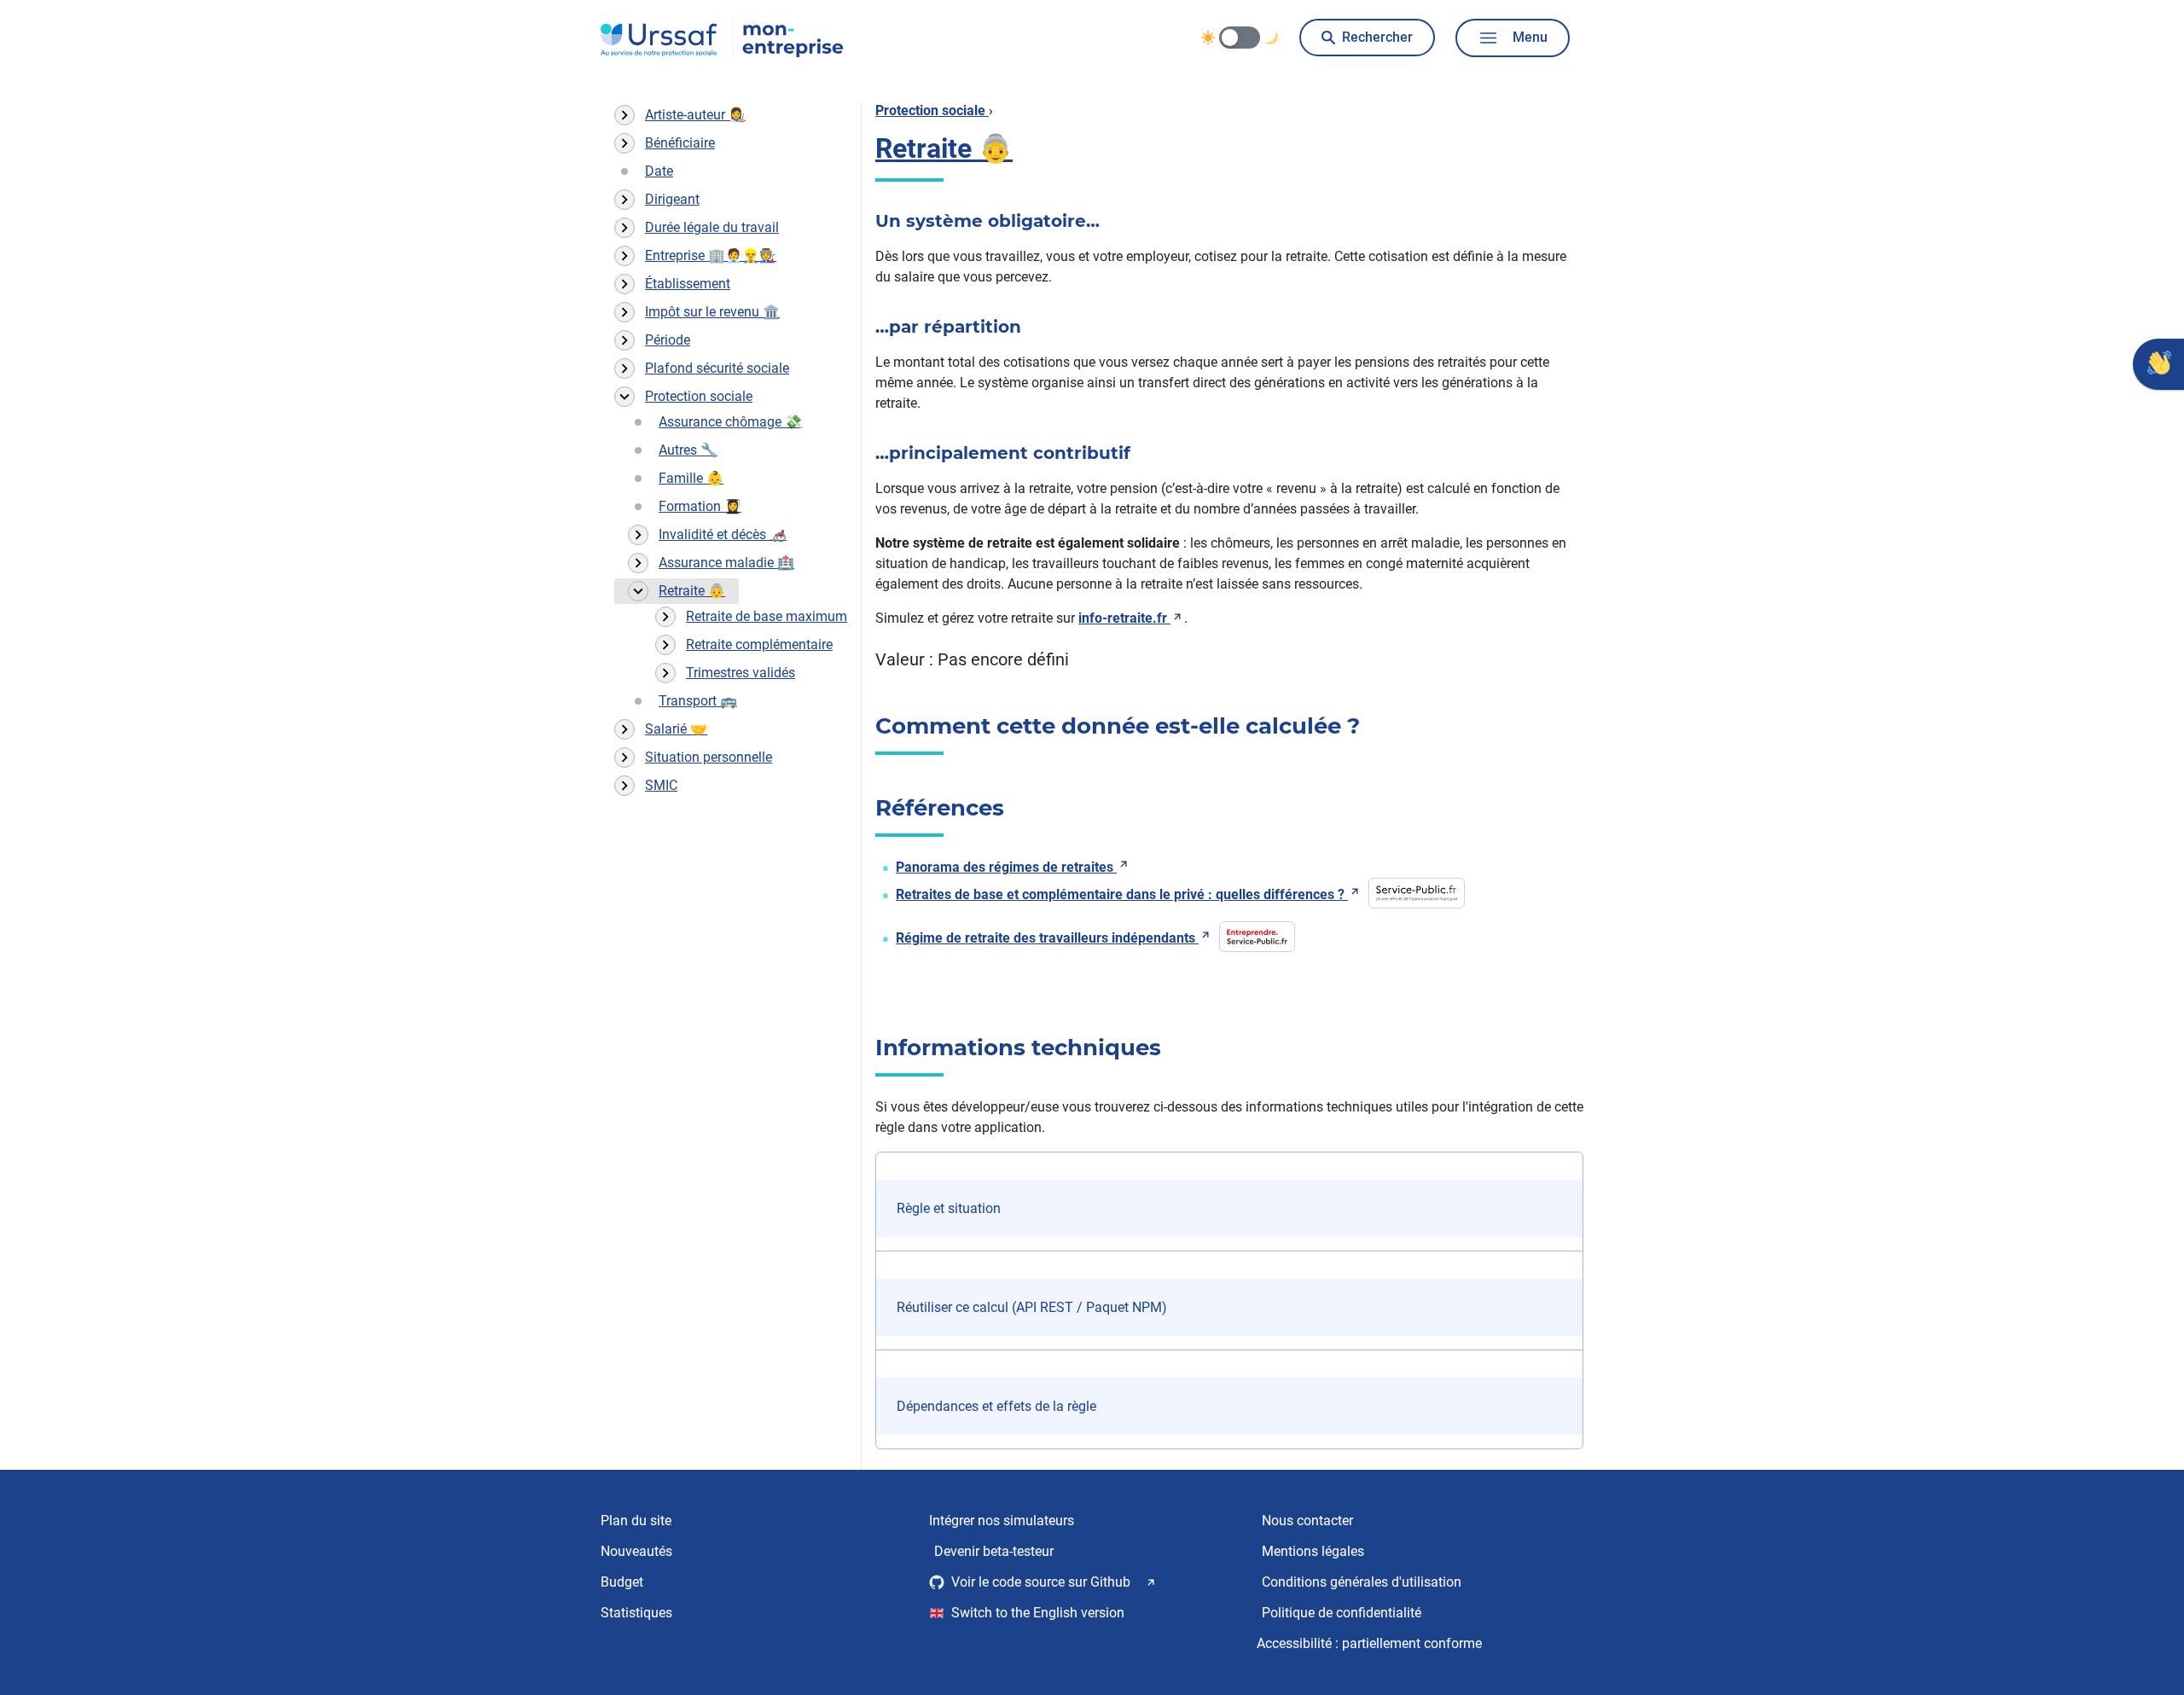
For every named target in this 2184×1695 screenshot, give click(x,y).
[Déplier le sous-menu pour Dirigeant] (624, 200)
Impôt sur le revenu (712, 312)
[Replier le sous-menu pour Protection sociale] (624, 397)
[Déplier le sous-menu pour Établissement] (624, 284)
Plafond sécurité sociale (717, 368)
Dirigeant (672, 199)
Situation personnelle (709, 757)
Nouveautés (636, 1551)
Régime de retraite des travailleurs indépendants (1046, 938)
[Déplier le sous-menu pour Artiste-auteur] (624, 115)
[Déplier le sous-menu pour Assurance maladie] (638, 563)
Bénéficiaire (680, 143)
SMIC (661, 785)
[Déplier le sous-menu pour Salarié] (624, 729)
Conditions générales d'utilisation (1362, 1582)
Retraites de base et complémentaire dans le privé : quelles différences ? (1120, 894)
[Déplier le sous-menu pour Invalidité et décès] (638, 535)
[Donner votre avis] (2158, 364)
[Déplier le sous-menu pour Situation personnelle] (624, 758)
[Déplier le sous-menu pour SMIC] (624, 786)
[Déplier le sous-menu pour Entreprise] (624, 256)
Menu (1530, 37)
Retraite (692, 591)
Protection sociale (699, 396)
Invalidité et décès (723, 534)
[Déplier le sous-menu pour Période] (624, 340)
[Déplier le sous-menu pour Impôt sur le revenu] (624, 312)
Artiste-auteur (695, 115)
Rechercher (1377, 37)
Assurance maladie (726, 563)
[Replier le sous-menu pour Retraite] (638, 591)
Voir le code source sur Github (1041, 1582)
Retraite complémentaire (759, 644)
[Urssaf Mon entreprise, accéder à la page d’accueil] (722, 38)
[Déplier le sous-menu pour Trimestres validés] (665, 673)
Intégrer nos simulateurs (1002, 1521)
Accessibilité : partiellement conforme (1369, 1643)
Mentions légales (1313, 1551)
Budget (622, 1582)
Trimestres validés (741, 673)
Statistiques (636, 1613)
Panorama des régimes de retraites (1005, 867)
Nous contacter (1307, 1521)
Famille (691, 478)
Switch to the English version (1038, 1613)
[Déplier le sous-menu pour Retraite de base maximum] (665, 617)
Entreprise (711, 255)
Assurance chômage (730, 422)
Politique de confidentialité (1342, 1613)
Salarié (676, 729)
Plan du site (636, 1521)
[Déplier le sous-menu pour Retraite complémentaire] (665, 645)
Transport (698, 701)
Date (659, 171)
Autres (688, 450)
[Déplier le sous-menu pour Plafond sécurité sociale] (624, 369)
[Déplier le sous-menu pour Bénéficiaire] (624, 143)
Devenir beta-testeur (994, 1551)
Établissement (688, 284)
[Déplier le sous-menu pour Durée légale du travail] (624, 228)
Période (668, 340)
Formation (700, 506)
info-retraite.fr (1123, 618)
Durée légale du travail (712, 227)
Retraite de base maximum (767, 616)
